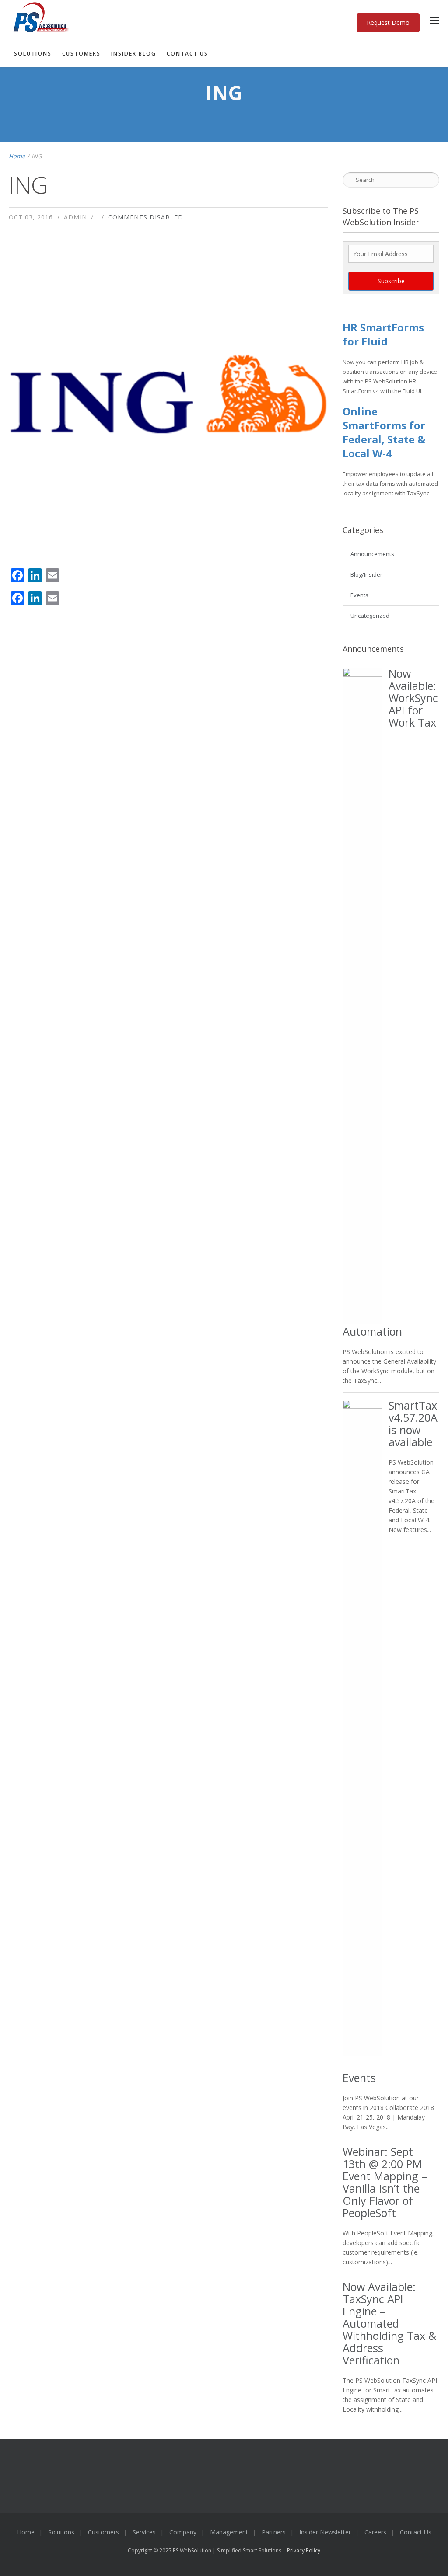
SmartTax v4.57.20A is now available (413, 1424)
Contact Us (187, 54)
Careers (375, 2532)
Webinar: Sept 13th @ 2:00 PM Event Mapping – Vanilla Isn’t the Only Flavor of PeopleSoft (385, 2182)
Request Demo (388, 23)
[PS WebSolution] (213, 18)
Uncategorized (370, 616)
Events (359, 595)
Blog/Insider (366, 574)
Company (183, 2532)
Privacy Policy (304, 2550)
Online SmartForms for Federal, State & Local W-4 (384, 432)
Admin (75, 217)
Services (144, 2532)
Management (229, 2532)
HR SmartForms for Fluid (383, 334)
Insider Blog (134, 54)
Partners (274, 2532)
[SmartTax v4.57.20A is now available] (362, 1728)
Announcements (372, 554)
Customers (81, 54)
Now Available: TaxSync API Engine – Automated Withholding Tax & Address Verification (389, 2323)
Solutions (33, 54)
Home (17, 156)
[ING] (168, 393)
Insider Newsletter (325, 2532)
